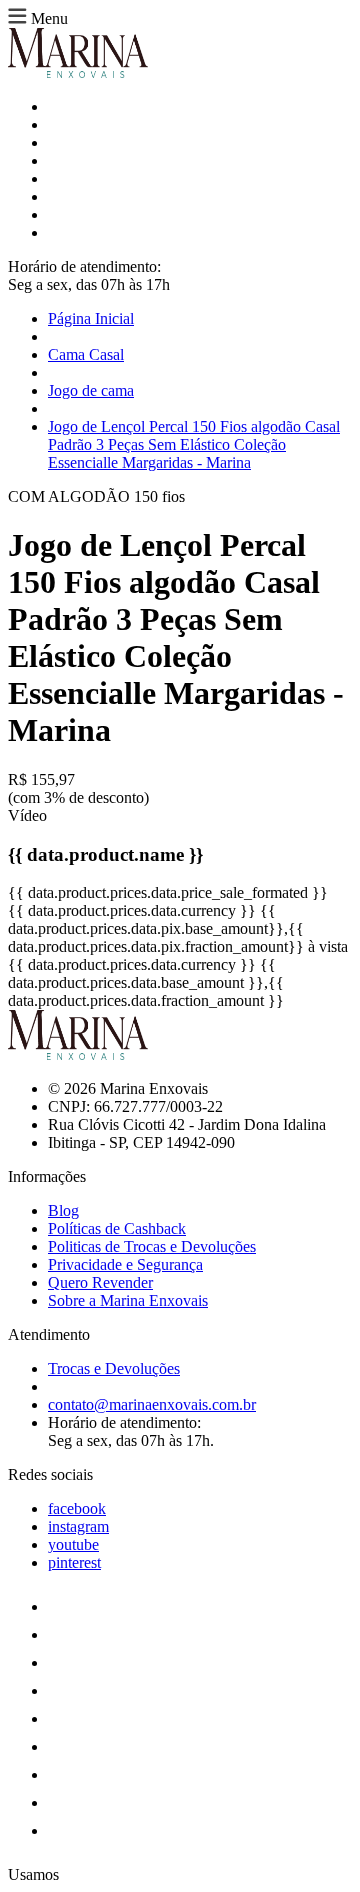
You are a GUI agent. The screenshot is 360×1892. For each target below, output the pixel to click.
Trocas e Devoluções (114, 1368)
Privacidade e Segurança (125, 1264)
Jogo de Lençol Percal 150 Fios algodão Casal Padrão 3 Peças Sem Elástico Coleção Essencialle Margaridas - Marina (194, 444)
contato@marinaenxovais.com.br (152, 1404)
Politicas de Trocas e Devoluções (152, 1246)
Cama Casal (86, 354)
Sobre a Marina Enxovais (128, 1300)
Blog (63, 1210)
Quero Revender (100, 1282)
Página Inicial (91, 318)
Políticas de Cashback (117, 1228)
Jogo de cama (91, 390)
